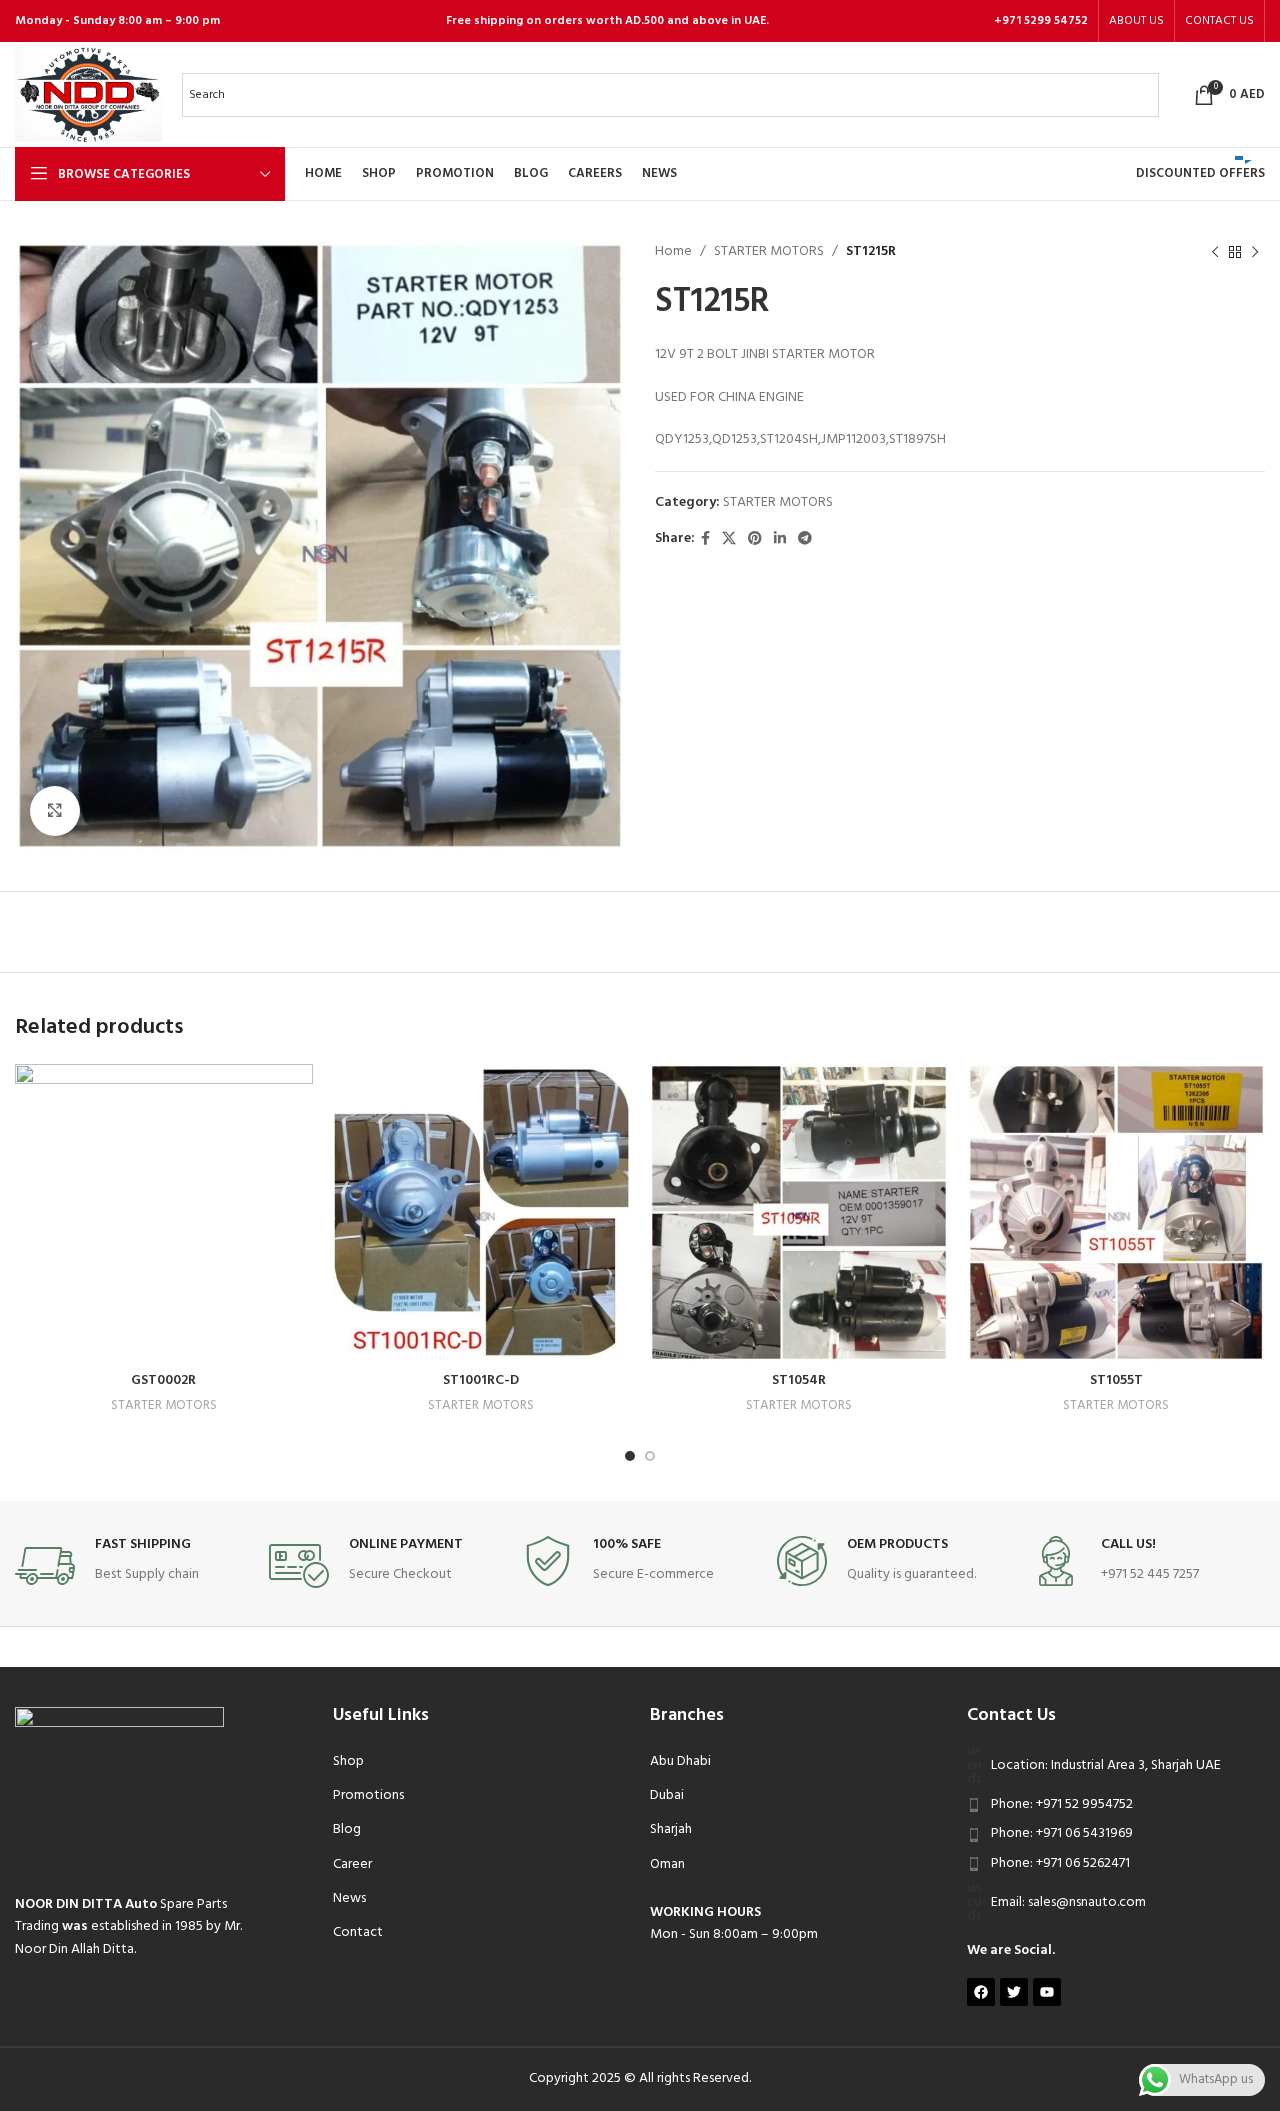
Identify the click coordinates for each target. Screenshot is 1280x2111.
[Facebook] (981, 1992)
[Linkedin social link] (780, 539)
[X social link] (729, 539)
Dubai (667, 1795)
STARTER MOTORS (769, 251)
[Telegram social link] (805, 539)
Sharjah (671, 1829)
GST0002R (163, 1380)
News (349, 1898)
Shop (348, 1761)
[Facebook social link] (705, 539)
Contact (358, 1932)
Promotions (368, 1795)
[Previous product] (1215, 252)
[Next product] (1255, 252)
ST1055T (1116, 1380)
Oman (667, 1864)
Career (352, 1864)
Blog (347, 1829)
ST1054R (799, 1380)
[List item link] (1115, 1805)
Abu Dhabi (680, 1761)
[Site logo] (88, 94)
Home (673, 251)
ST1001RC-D (481, 1380)
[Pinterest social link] (755, 539)
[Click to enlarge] (55, 811)
